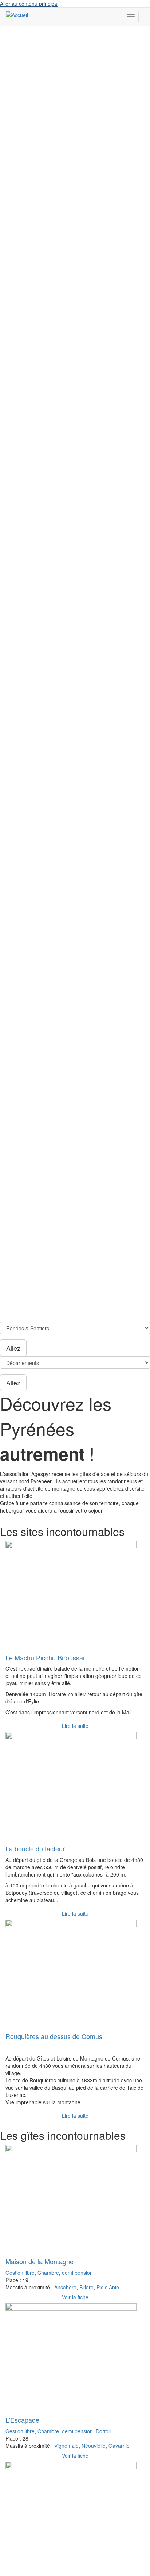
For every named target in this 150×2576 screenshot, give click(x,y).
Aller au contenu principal (29, 4)
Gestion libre (20, 2273)
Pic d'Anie (108, 2287)
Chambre (48, 2273)
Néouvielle (94, 2446)
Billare (86, 2287)
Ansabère (65, 2287)
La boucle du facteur (35, 1848)
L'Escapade (22, 2420)
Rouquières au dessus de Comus (54, 2036)
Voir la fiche (75, 2297)
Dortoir (104, 2431)
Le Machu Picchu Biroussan (46, 1657)
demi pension (77, 2273)
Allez (13, 1348)
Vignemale (66, 2446)
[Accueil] (17, 15)
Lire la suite (75, 1726)
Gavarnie (119, 2446)
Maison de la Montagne (40, 2261)
